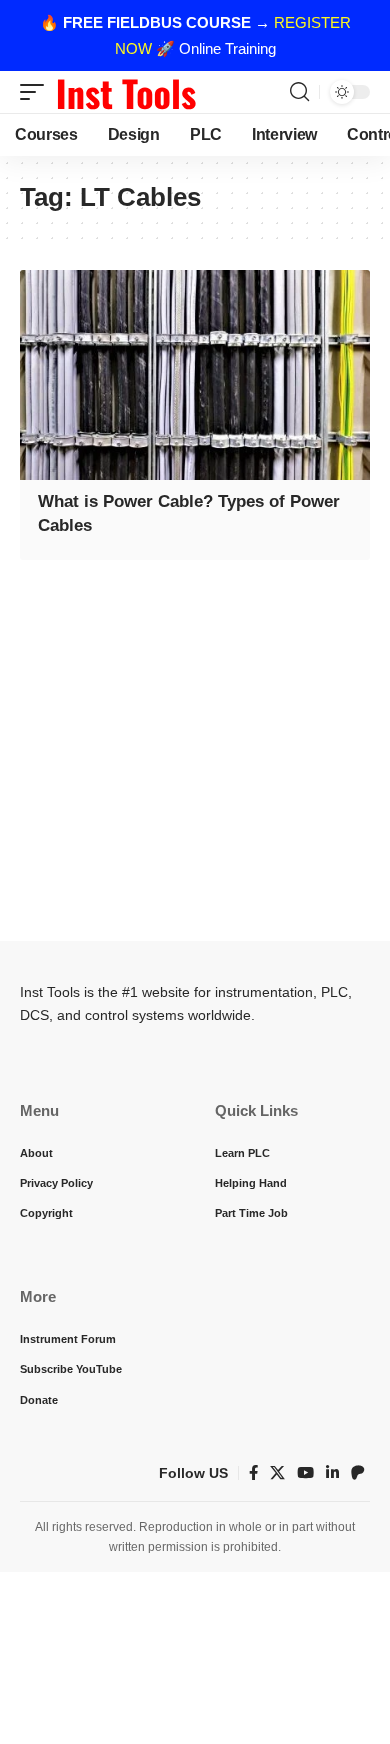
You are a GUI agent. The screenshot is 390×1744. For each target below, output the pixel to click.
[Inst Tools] (126, 92)
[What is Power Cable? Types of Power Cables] (195, 375)
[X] (277, 1473)
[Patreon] (358, 1473)
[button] (37, 92)
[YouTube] (305, 1473)
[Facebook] (253, 1473)
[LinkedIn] (332, 1473)
